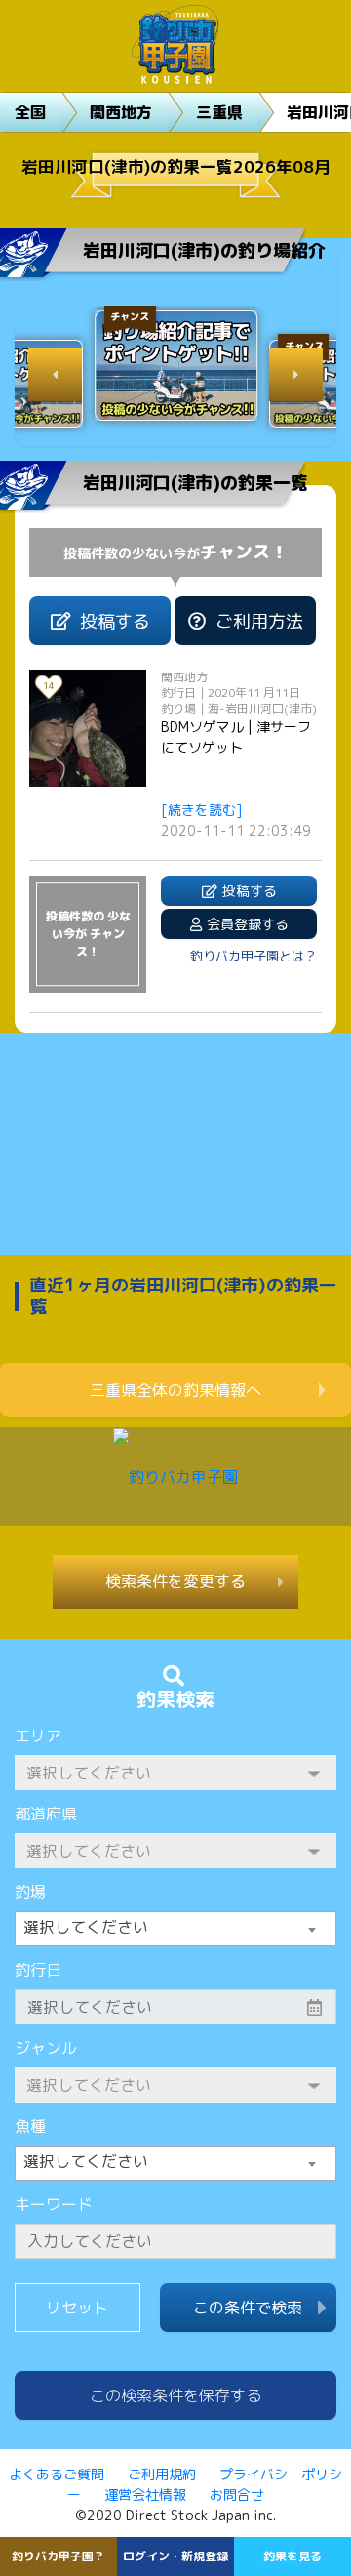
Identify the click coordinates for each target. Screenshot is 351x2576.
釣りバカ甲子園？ (58, 2556)
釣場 (30, 1892)
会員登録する (248, 924)
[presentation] (55, 374)
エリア (38, 1736)
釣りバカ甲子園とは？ (253, 956)
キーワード (54, 2204)
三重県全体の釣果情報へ (175, 1390)
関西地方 (121, 112)
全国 (30, 112)
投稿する (115, 621)
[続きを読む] (202, 810)
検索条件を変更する (175, 1581)
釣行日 (38, 1970)
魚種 (30, 2126)
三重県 (219, 112)
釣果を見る (292, 2556)
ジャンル (46, 2048)
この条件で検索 (248, 2308)
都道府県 (46, 1814)
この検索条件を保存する (175, 2395)
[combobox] (175, 1929)
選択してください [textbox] (86, 1927)
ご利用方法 (259, 621)
